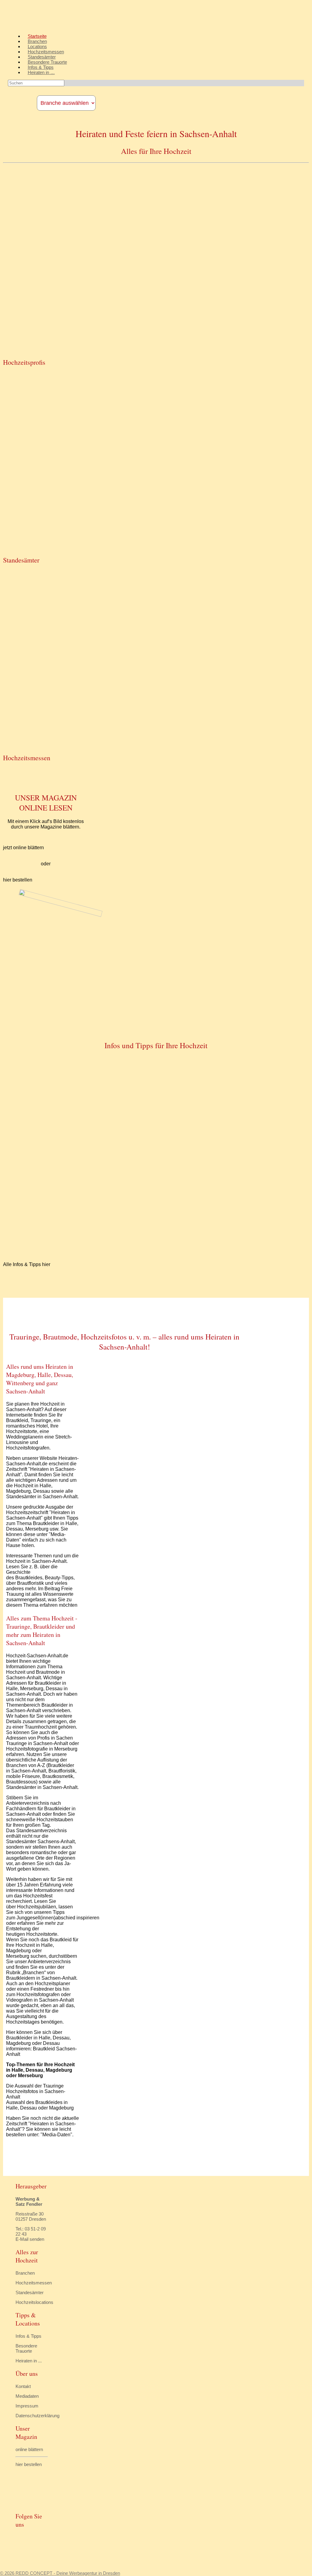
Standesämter (42, 57)
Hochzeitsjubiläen (37, 1907)
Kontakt (23, 2386)
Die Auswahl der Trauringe (35, 2086)
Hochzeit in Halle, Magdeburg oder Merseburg (30, 1951)
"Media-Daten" (56, 2135)
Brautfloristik (30, 1583)
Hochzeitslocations (34, 2302)
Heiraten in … (41, 72)
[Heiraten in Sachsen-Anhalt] (51, 26)
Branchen (37, 41)
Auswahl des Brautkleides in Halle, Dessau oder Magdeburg (40, 2105)
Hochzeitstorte (42, 1934)
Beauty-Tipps (59, 1578)
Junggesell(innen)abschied (46, 1918)
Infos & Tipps (41, 67)
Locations (37, 46)
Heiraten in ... (29, 2361)
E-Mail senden (30, 2239)
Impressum (27, 2406)
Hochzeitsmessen (46, 52)
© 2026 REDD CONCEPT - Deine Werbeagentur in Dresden (60, 2573)
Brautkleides (29, 1578)
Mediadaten (27, 2396)
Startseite (37, 36)
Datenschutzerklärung (37, 2416)
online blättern (29, 2449)
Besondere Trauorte (47, 62)
